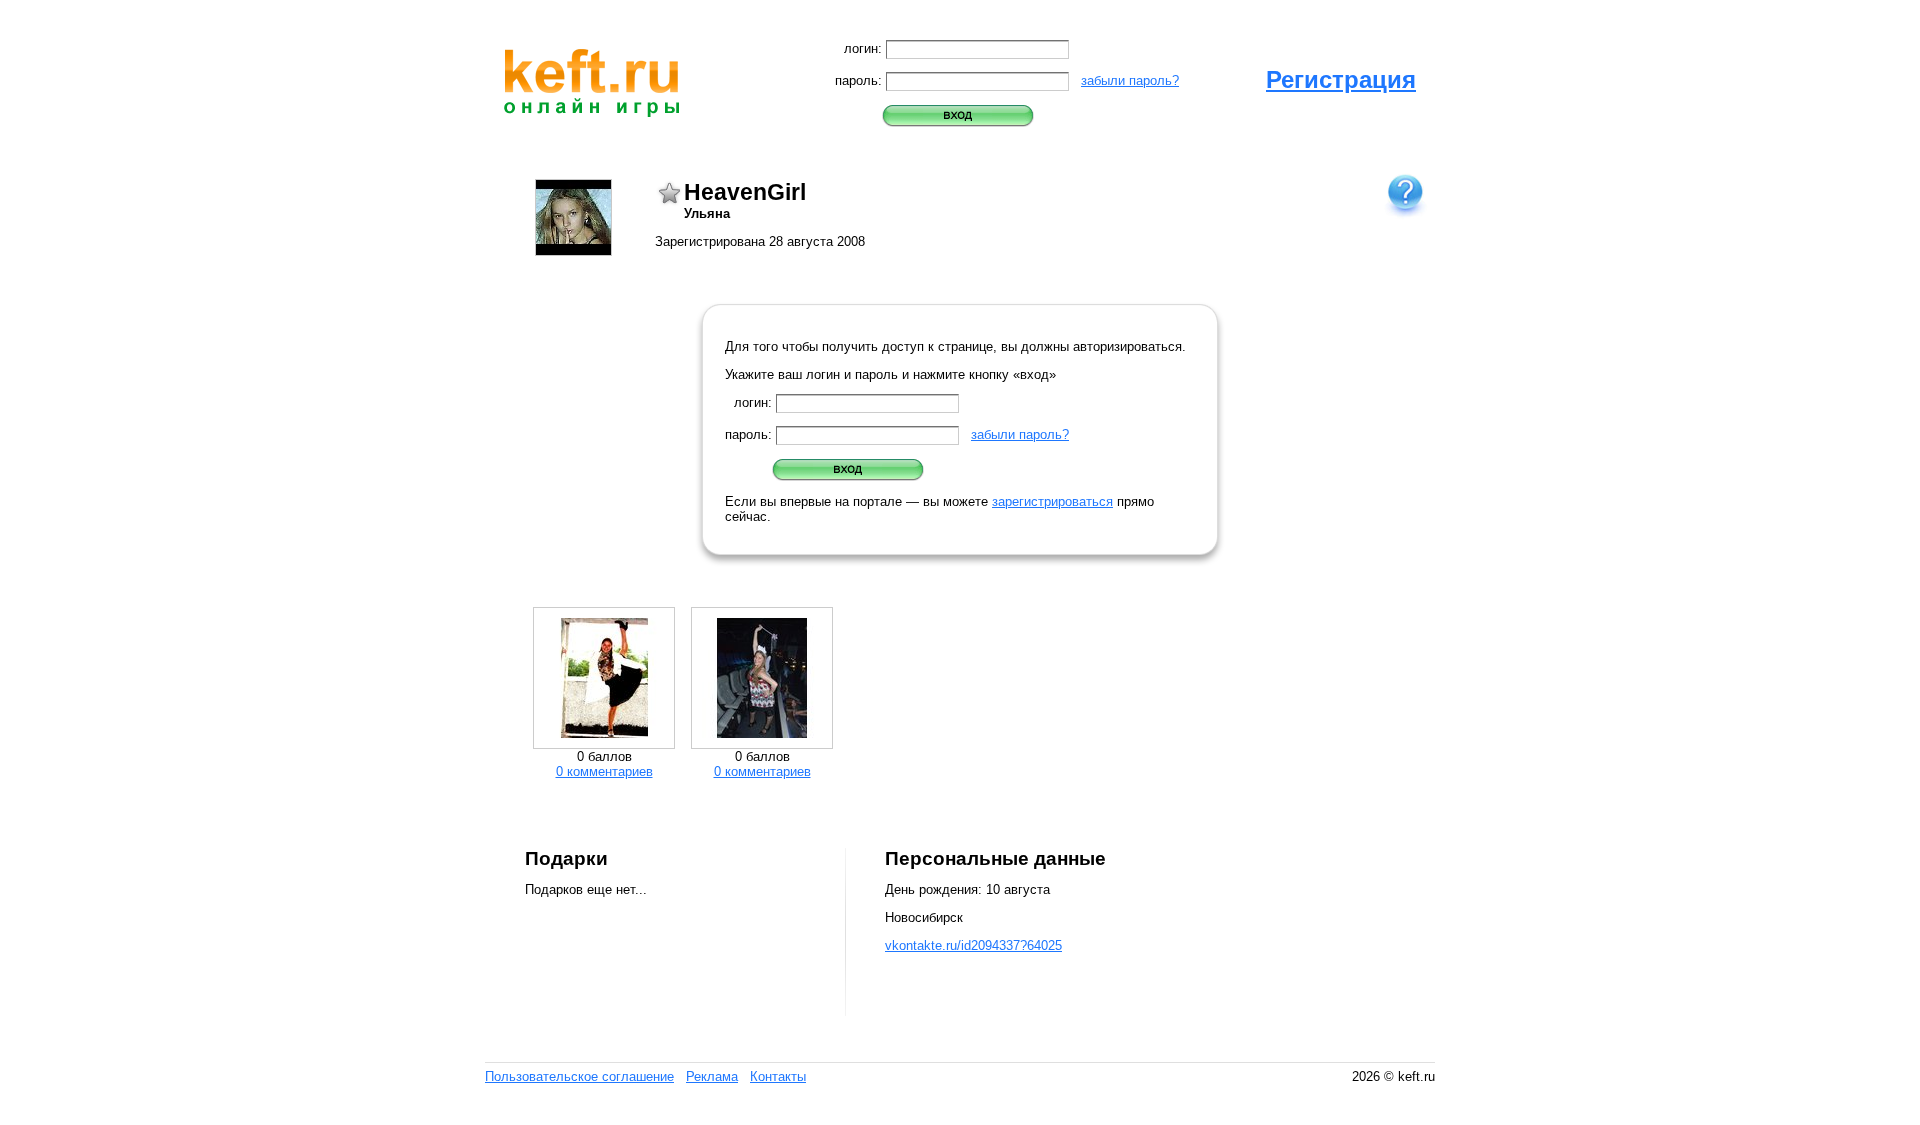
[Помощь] (1405, 194)
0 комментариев (604, 771)
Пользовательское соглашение (579, 1076)
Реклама (712, 1076)
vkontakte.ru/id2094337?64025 (973, 945)
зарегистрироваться (1052, 501)
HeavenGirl (745, 192)
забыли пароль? (1130, 80)
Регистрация (1341, 79)
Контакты (778, 1076)
